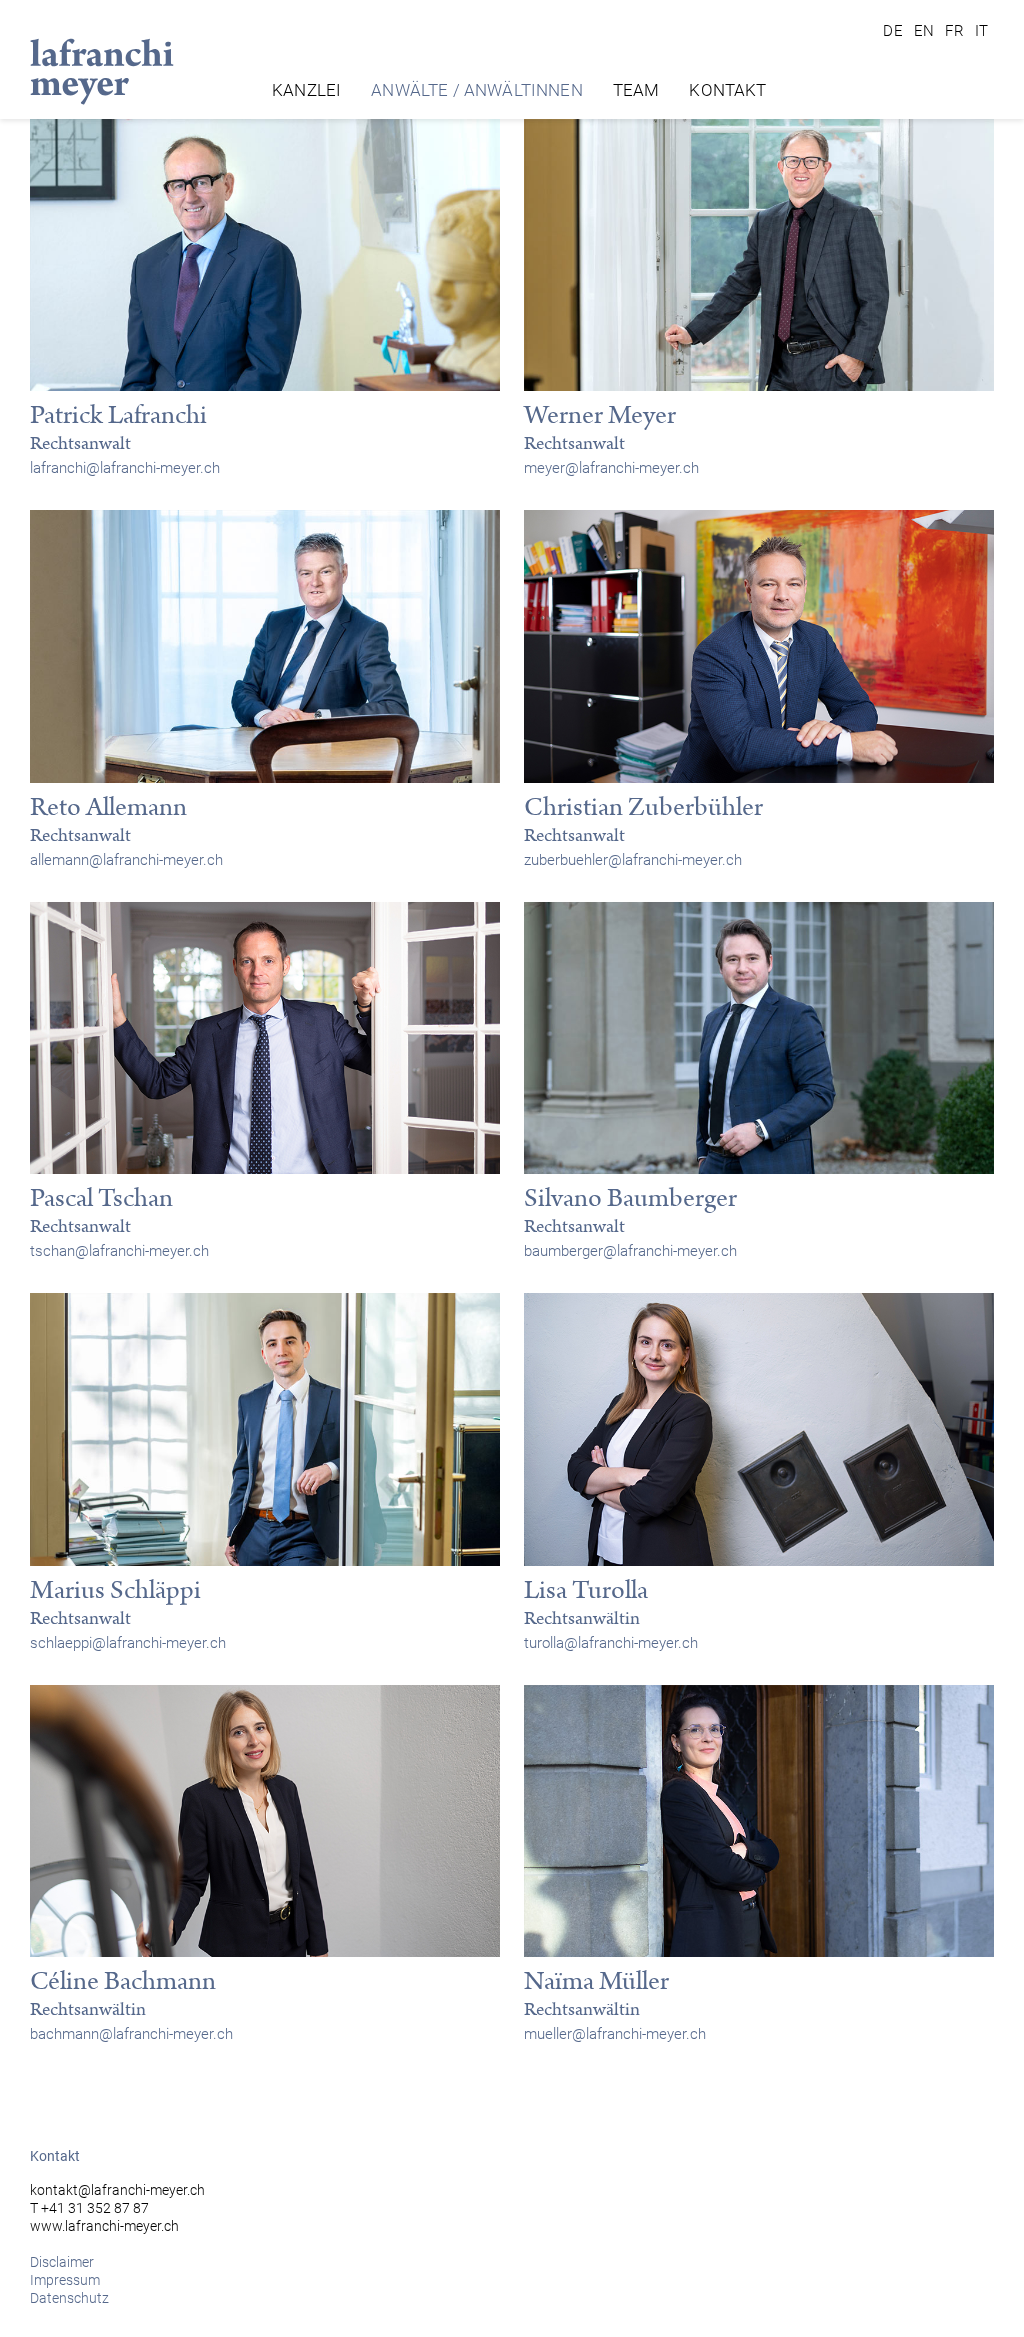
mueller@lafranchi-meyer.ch (615, 2034)
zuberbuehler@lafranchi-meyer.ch (633, 860)
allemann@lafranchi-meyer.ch (126, 860)
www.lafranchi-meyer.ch (104, 2226)
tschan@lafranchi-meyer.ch (119, 1251)
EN (925, 31)
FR (955, 31)
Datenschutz (69, 2298)
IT (982, 31)
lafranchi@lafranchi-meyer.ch (125, 468)
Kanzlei (306, 90)
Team (636, 90)
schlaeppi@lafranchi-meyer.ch (128, 1643)
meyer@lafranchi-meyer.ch (611, 468)
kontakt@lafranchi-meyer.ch (117, 2190)
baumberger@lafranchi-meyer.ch (630, 1251)
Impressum (65, 2280)
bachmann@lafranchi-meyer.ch (131, 2034)
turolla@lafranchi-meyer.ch (611, 1643)
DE (893, 31)
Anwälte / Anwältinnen (477, 90)
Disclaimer (62, 2262)
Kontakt (727, 90)
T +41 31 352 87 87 (89, 2208)
